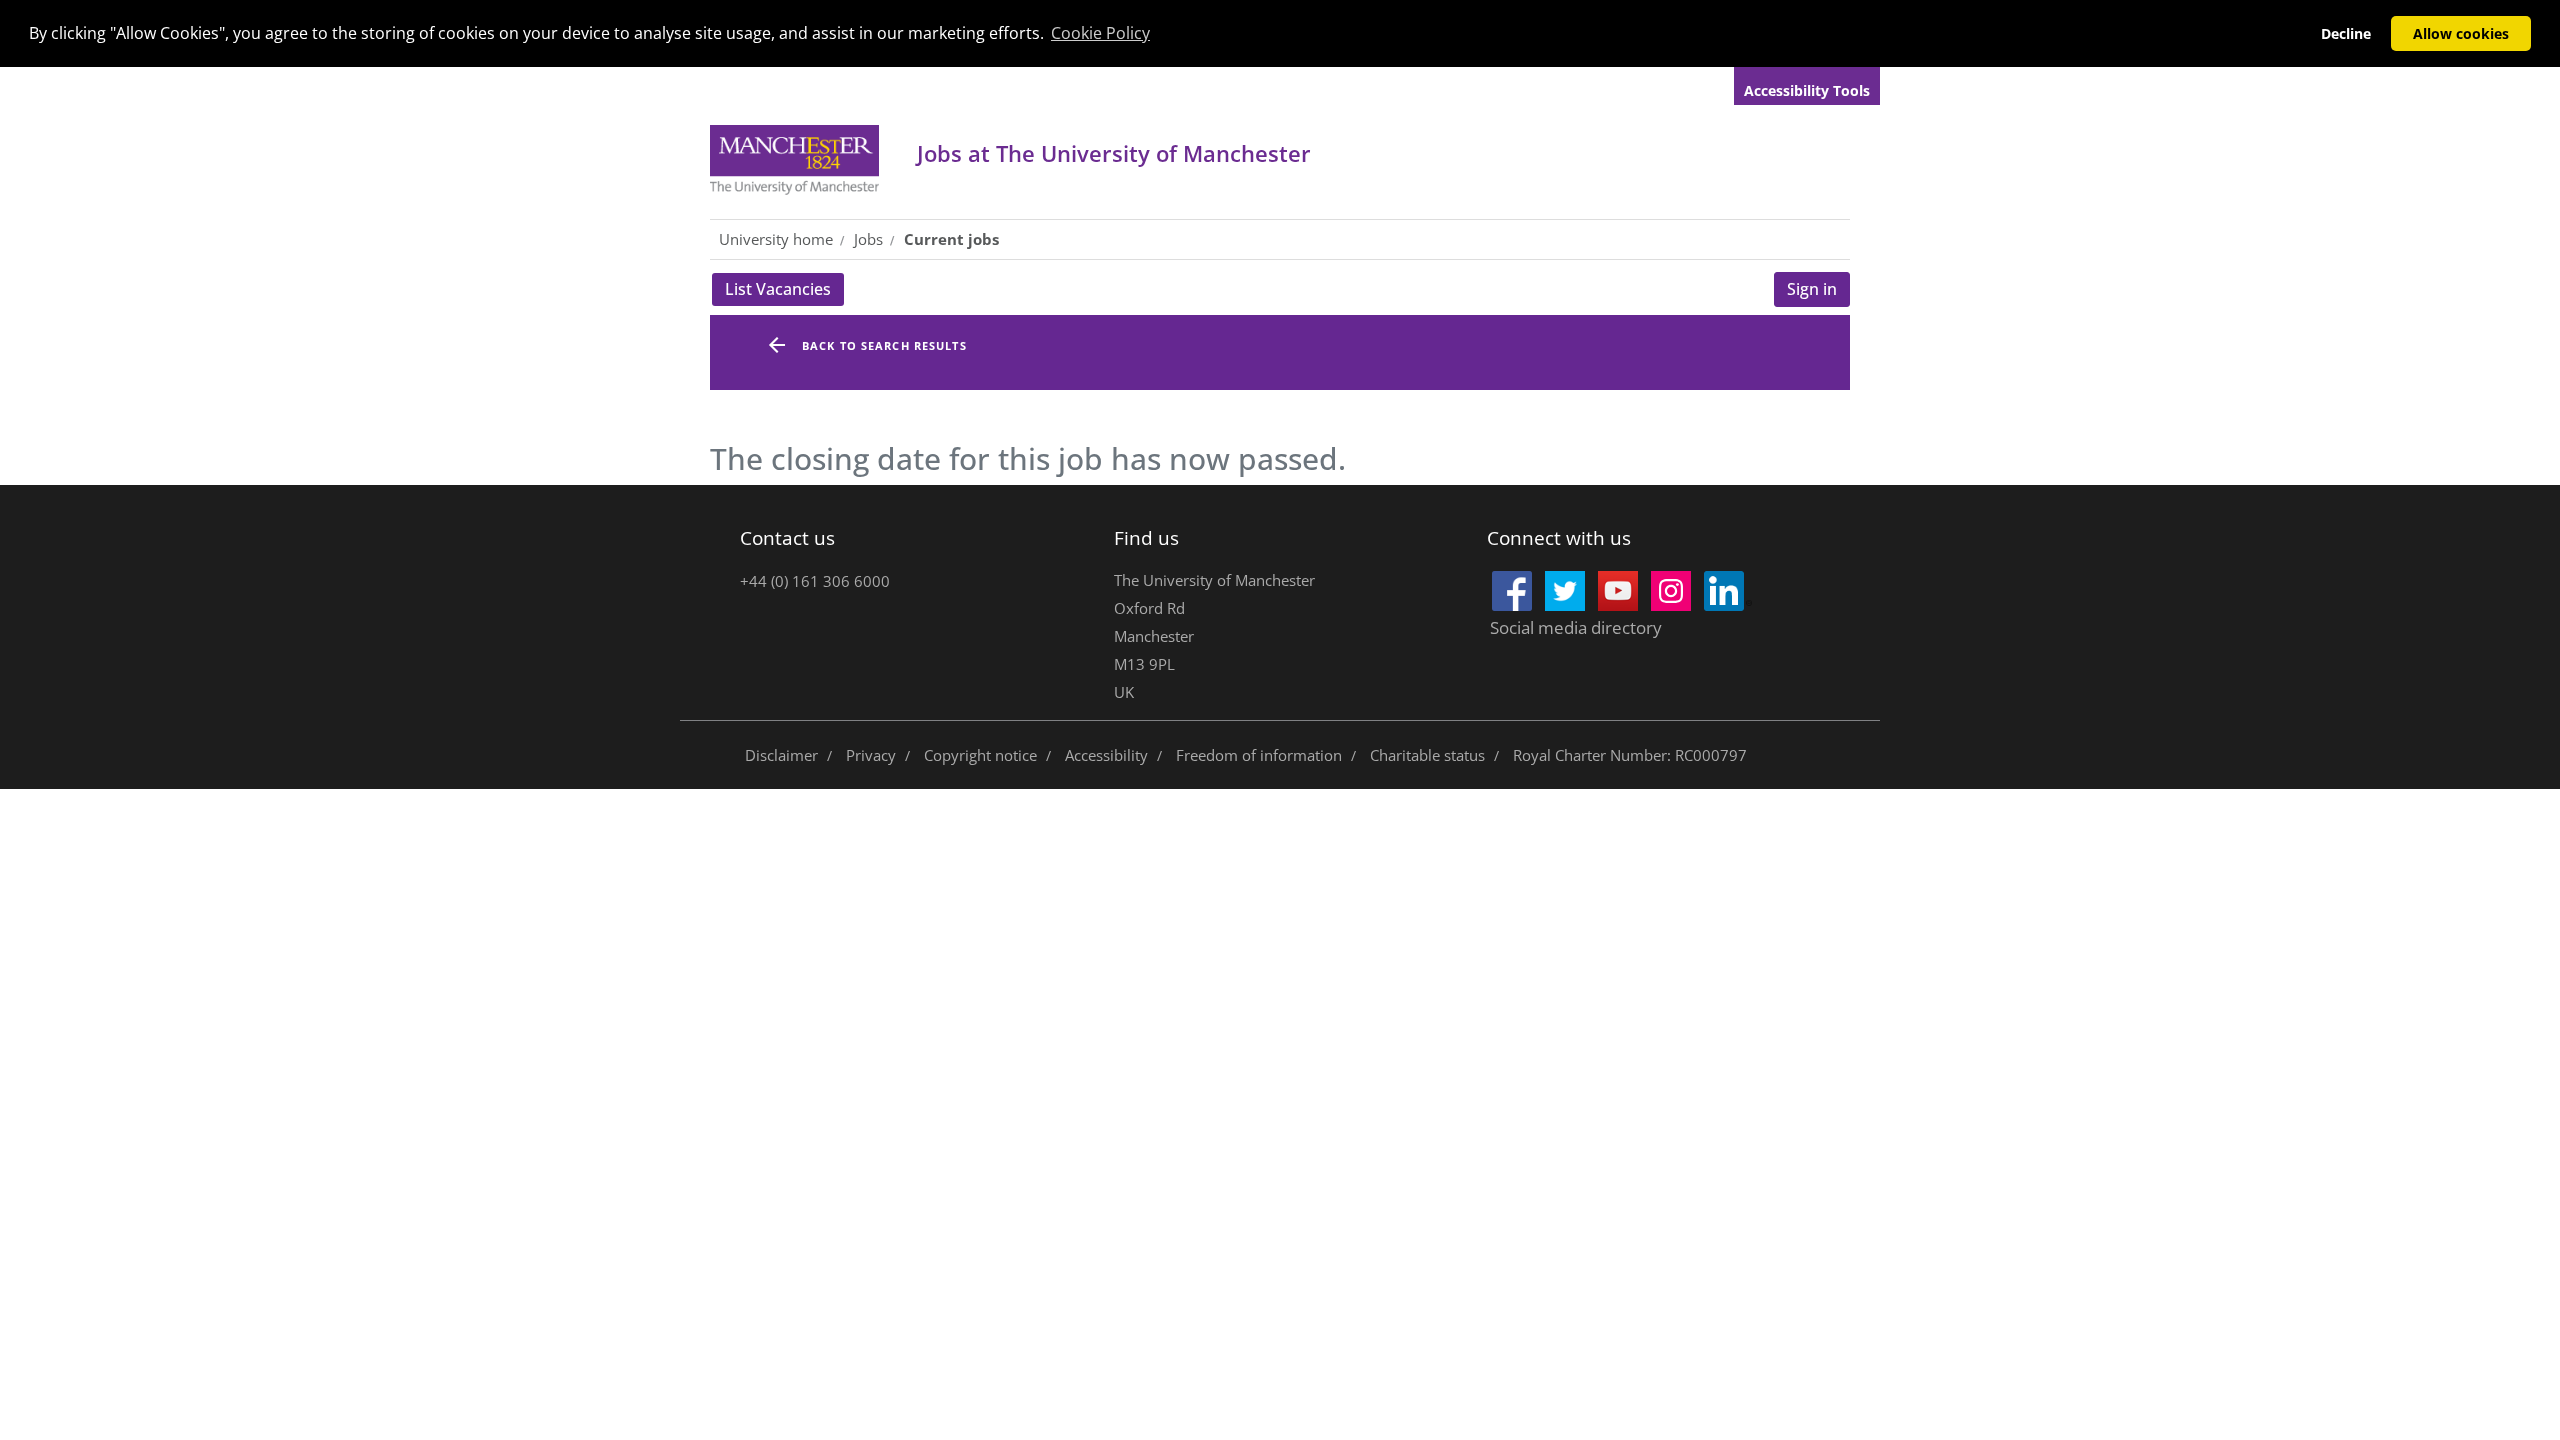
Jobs (1114, 153)
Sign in (1812, 289)
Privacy (871, 755)
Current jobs (951, 239)
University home (776, 239)
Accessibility (1106, 755)
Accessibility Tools (1807, 90)
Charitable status (1427, 755)
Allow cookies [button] (2461, 33)
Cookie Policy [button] (1100, 33)
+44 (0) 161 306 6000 (815, 581)
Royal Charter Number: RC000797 (1630, 755)
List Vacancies (784, 292)
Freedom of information (1259, 755)
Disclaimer (781, 755)
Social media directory (1576, 627)
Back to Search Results (884, 345)
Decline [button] (2346, 33)
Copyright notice (980, 755)
